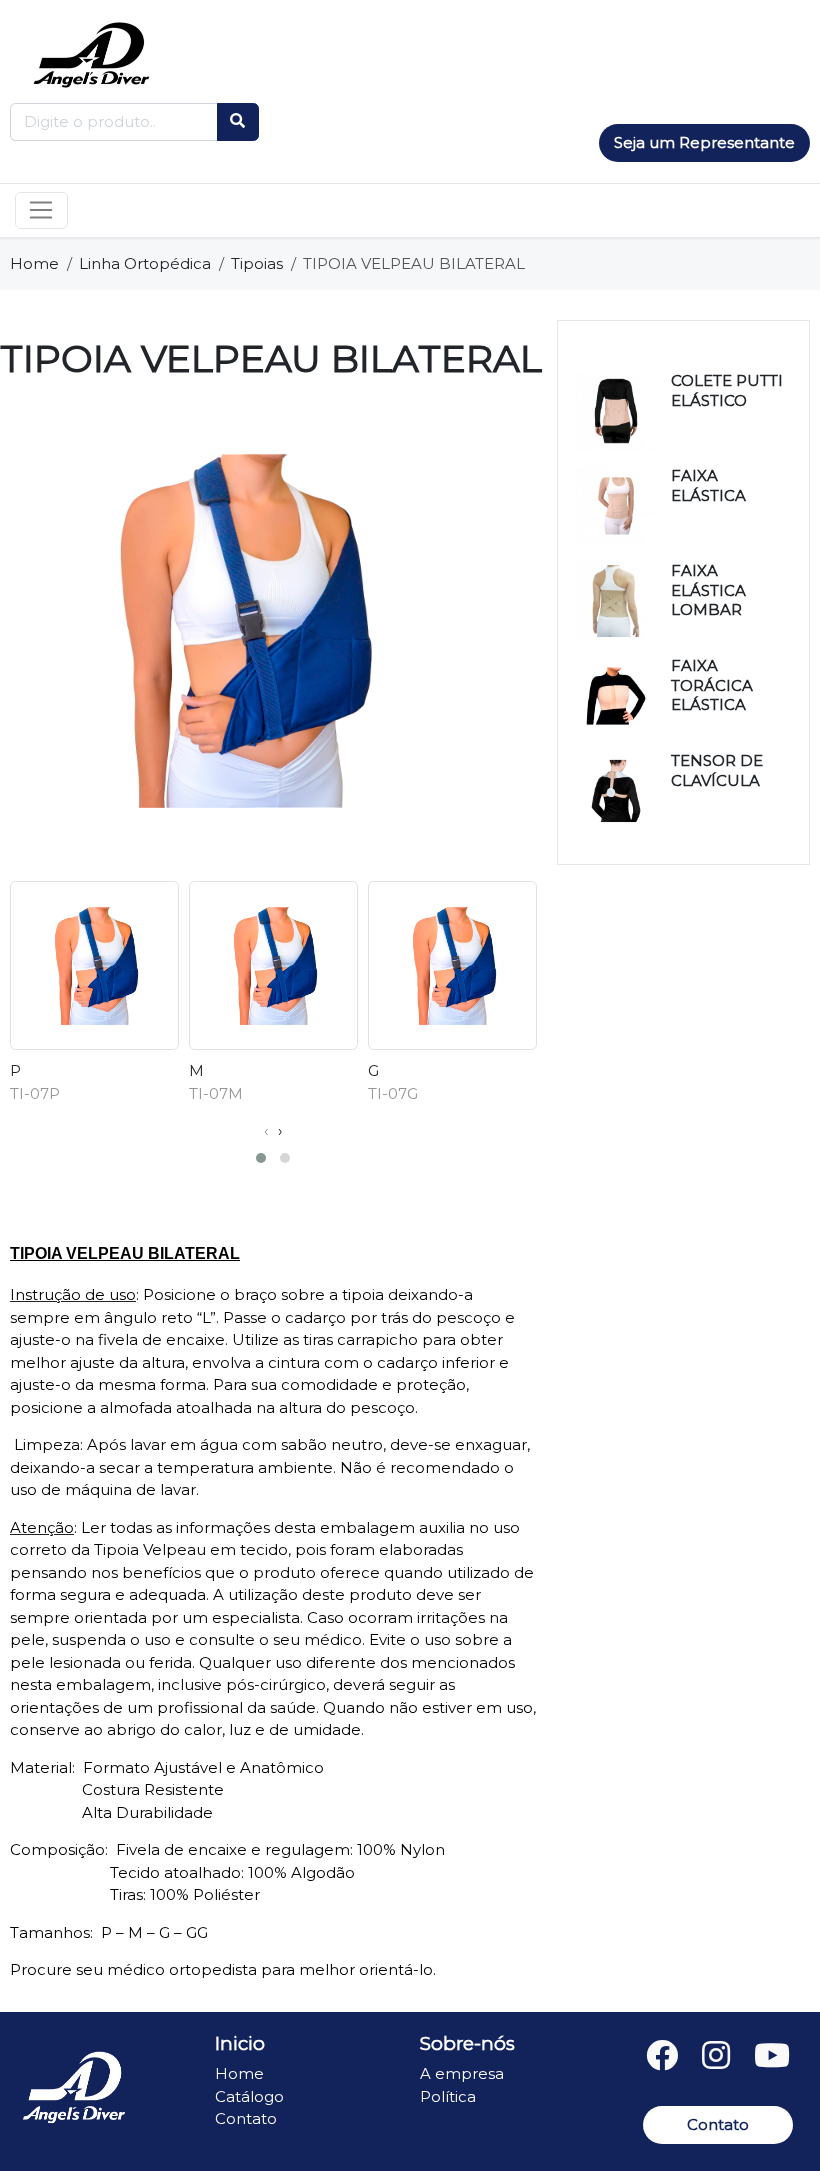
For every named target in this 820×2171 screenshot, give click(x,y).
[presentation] (266, 1131)
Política (448, 2096)
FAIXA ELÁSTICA (708, 485)
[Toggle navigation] (41, 211)
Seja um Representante (704, 142)
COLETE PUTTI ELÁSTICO (727, 390)
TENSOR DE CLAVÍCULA (717, 770)
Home (34, 263)
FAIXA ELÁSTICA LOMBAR (708, 590)
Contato (246, 2118)
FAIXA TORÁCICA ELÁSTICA (712, 685)
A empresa (462, 2073)
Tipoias (257, 263)
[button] (261, 1158)
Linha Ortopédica (145, 263)
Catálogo (249, 2096)
